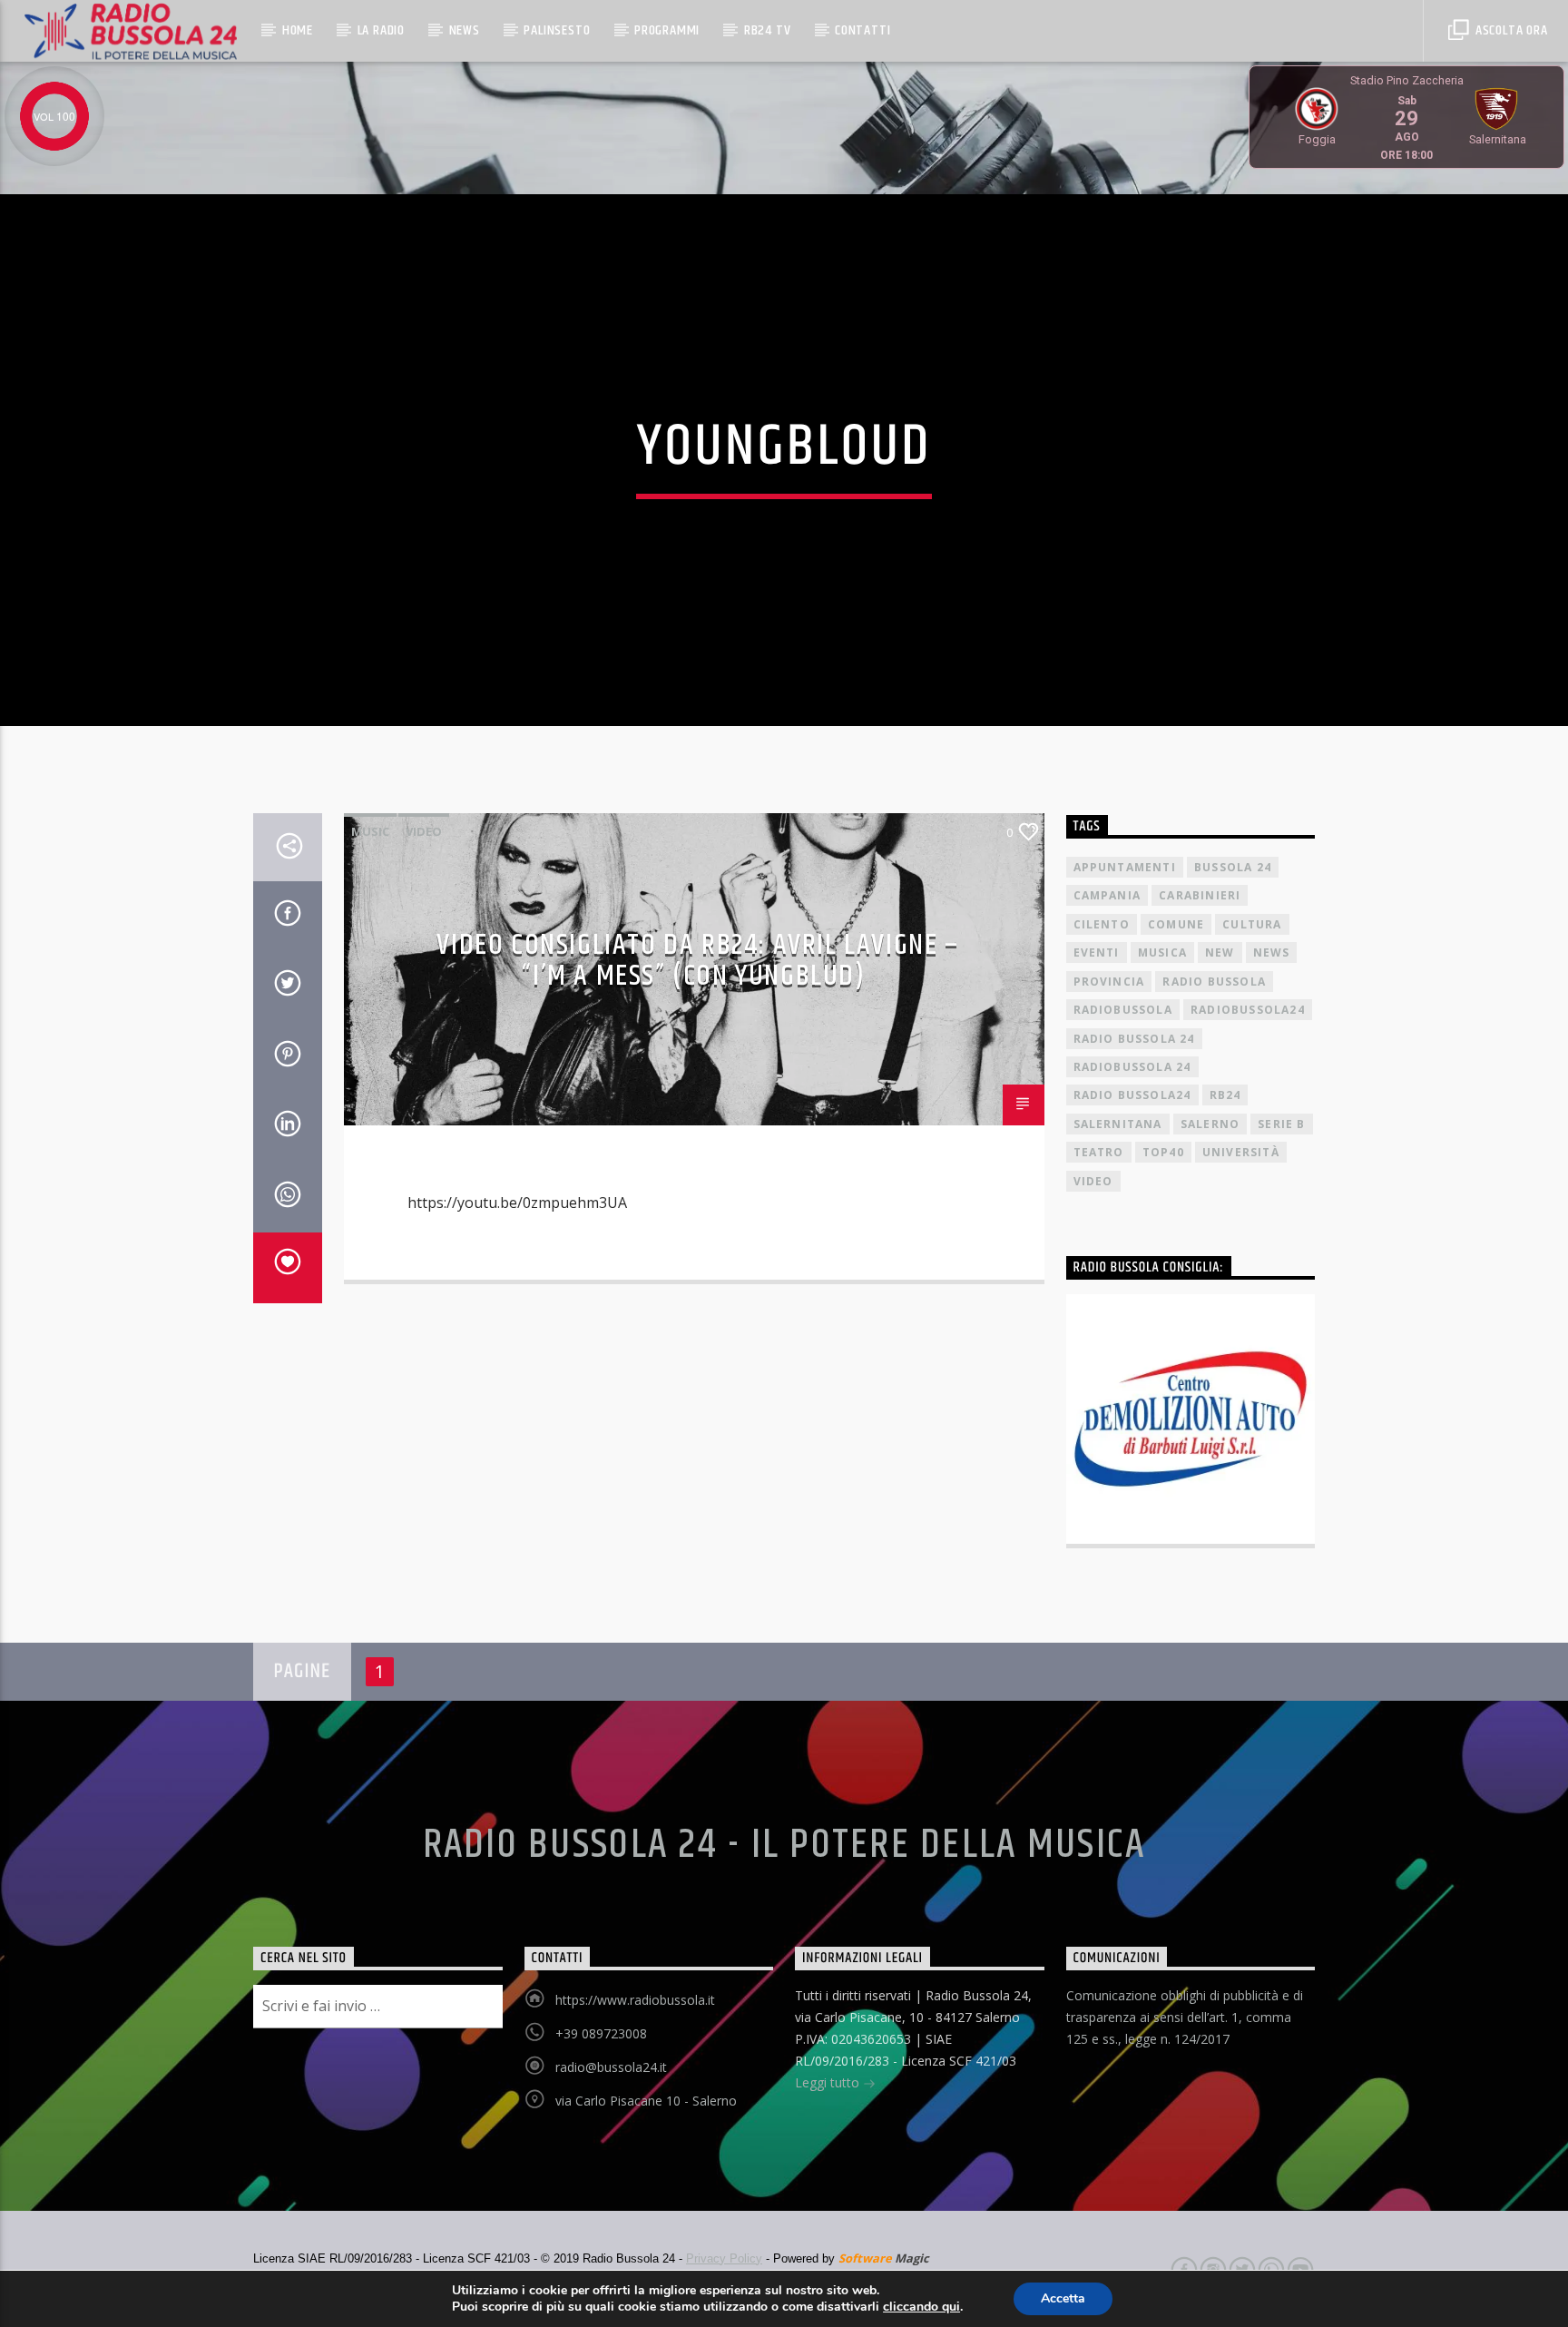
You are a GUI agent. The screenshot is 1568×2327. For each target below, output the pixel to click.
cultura (1252, 924)
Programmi (667, 30)
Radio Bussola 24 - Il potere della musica (784, 1845)
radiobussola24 (1248, 1010)
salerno (1210, 1124)
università (1241, 1152)
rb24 (1225, 1095)
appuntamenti (1125, 867)
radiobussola (1123, 1010)
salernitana (1118, 1124)
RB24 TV (768, 30)
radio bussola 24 (1134, 1039)
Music (370, 831)
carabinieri (1200, 895)
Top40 (1163, 1152)
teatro (1099, 1152)
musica (1162, 952)
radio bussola (1214, 982)
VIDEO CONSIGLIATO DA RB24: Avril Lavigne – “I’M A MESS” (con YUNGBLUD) (698, 961)
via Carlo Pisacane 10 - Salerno (646, 2101)
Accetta (1063, 2298)
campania (1107, 895)
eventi (1097, 952)
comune (1176, 924)
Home (298, 30)
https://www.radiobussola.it (635, 2000)
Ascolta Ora (1510, 30)
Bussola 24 (1233, 867)
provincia (1109, 982)
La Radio (381, 30)
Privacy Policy (724, 2258)
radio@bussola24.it (611, 2067)
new (1220, 952)
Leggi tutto (829, 2082)
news (1272, 952)
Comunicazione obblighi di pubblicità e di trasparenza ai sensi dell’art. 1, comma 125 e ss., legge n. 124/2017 (1185, 2017)
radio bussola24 (1132, 1095)
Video (424, 831)
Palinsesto (557, 30)
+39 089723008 (601, 2033)
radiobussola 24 (1132, 1067)
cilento (1102, 924)
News (465, 30)
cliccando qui (921, 2307)
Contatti (862, 30)
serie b (1281, 1124)
